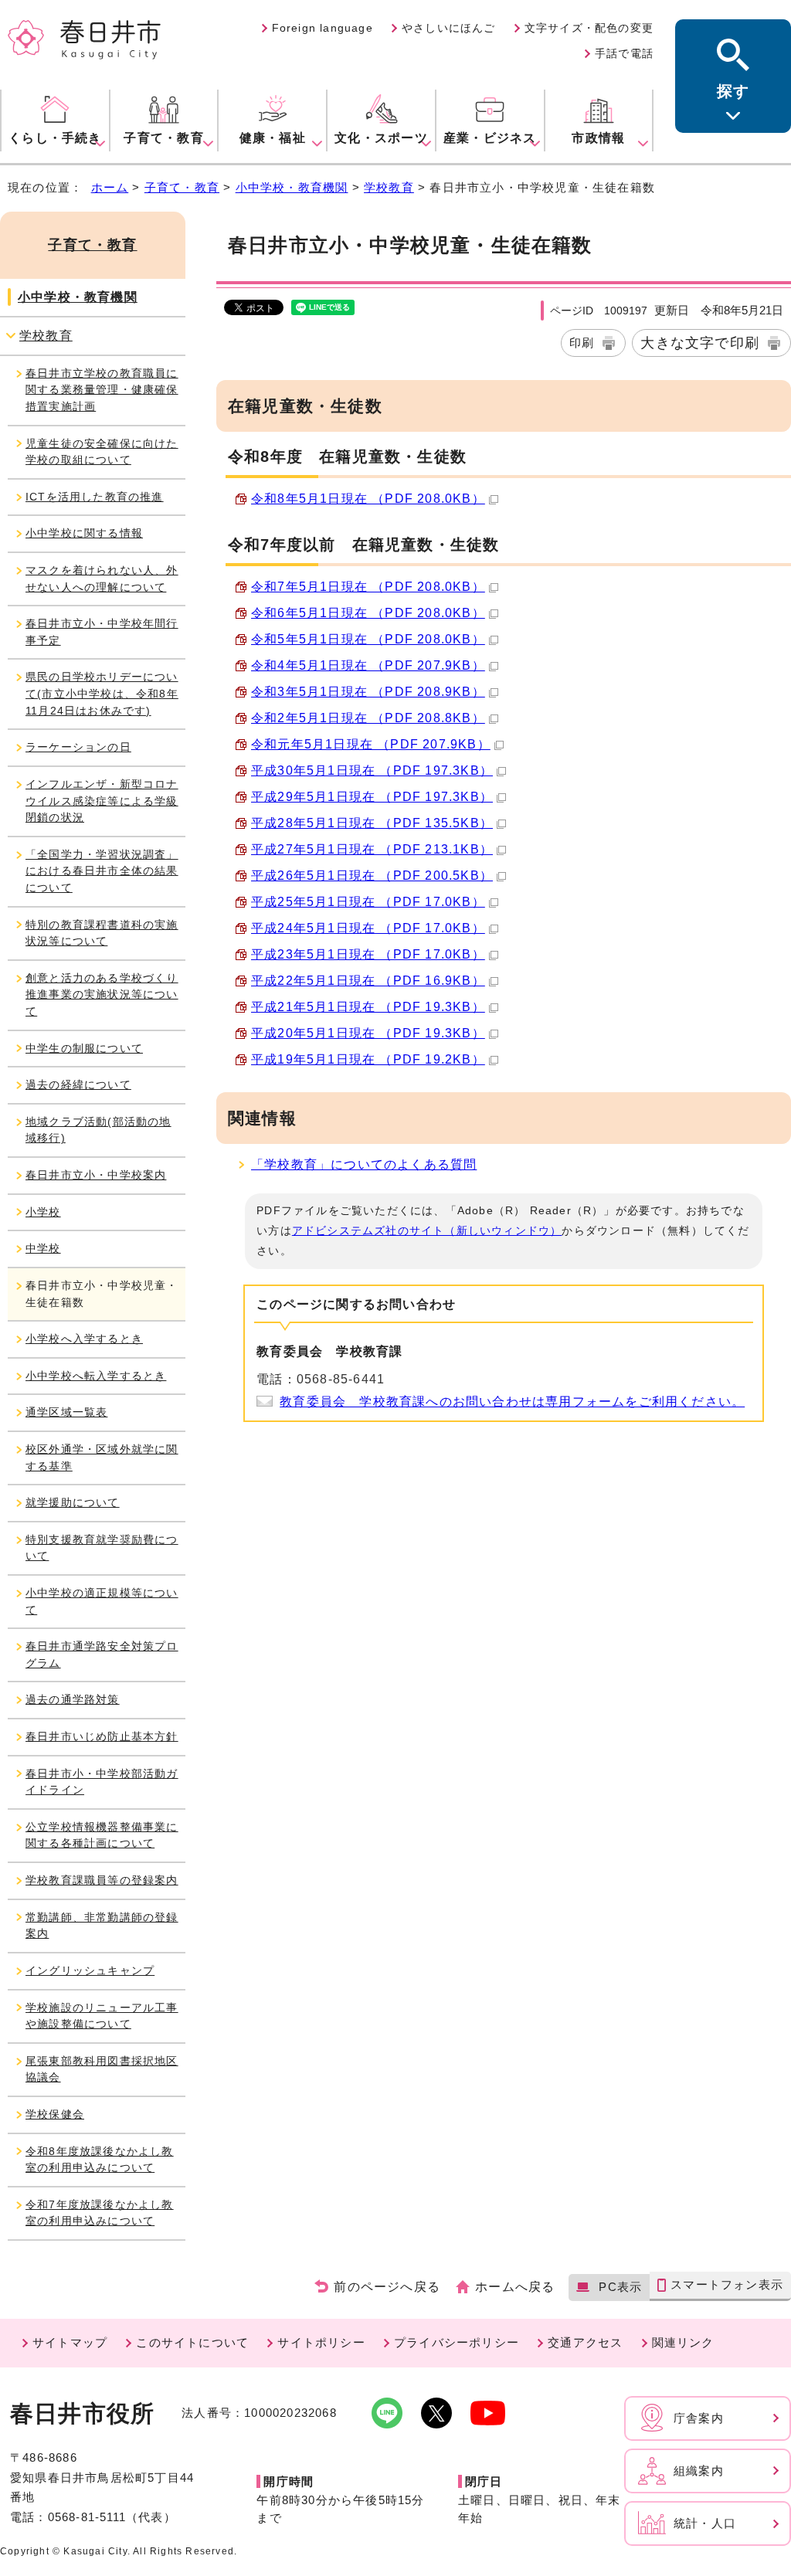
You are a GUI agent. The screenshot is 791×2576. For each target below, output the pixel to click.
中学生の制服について (84, 1048)
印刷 (582, 343)
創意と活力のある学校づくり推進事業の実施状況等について (102, 994)
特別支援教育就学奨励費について (102, 1548)
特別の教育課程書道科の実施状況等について (102, 933)
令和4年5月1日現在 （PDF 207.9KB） (368, 665)
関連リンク (683, 2342)
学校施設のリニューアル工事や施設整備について (102, 2016)
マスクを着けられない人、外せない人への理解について (102, 579)
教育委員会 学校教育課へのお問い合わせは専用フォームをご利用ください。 (512, 1402)
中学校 (43, 1248)
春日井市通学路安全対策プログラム (102, 1655)
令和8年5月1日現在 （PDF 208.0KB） (368, 499)
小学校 (43, 1212)
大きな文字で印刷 (700, 343)
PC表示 (620, 2287)
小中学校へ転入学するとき (96, 1376)
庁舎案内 (699, 2418)
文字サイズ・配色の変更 (589, 28)
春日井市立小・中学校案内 (96, 1175)
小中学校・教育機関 (292, 187)
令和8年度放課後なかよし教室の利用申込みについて (100, 2160)
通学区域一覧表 (66, 1412)
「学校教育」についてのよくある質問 (364, 1164)
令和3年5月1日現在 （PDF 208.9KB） (368, 692)
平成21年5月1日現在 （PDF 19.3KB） (368, 1007)
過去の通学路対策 (73, 1699)
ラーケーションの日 (78, 747)
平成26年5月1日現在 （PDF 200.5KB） (372, 876)
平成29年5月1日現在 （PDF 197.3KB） (372, 797)
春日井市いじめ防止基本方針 (102, 1736)
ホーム (110, 187)
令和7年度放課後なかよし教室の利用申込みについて (100, 2213)
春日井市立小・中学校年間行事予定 (102, 632)
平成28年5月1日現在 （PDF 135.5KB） (372, 823)
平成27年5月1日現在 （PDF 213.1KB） (372, 849)
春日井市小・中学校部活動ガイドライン (102, 1782)
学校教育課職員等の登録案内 (102, 1880)
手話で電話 (624, 53)
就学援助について (73, 1502)
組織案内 (699, 2471)
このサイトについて (192, 2342)
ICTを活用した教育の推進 (95, 497)
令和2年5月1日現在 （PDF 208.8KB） (368, 718)
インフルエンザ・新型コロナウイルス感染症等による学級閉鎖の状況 (102, 801)
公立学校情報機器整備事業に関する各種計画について (102, 1835)
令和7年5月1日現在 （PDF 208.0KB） (368, 587)
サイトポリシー (321, 2342)
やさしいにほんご (449, 28)
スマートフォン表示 (727, 2284)
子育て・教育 (182, 187)
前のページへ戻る (387, 2287)
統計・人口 (705, 2523)
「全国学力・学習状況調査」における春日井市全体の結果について (102, 871)
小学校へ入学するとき (84, 1339)
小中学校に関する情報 (84, 533)
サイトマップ (70, 2342)
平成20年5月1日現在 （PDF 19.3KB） (368, 1033)
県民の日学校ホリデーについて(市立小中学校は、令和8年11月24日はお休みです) (102, 693)
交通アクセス (585, 2342)
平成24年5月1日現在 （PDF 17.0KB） (368, 928)
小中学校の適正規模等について (102, 1601)
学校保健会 (55, 2114)
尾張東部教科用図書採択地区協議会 (102, 2069)
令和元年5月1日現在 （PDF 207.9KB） (371, 744)
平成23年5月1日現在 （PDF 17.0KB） (368, 954)
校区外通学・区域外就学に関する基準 (102, 1458)
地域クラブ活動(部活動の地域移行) (98, 1130)
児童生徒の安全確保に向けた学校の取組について (102, 452)
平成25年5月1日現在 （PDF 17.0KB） (368, 902)
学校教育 (389, 187)
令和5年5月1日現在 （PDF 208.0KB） (368, 639)
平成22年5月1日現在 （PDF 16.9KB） (368, 981)
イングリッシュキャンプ (90, 1970)
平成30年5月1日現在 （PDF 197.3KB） (372, 770)
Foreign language (323, 28)
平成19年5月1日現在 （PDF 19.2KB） (368, 1059)
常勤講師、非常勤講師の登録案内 (102, 1926)
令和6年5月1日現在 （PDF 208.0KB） (368, 613)
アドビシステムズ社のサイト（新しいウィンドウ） (427, 1230)
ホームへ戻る (515, 2287)
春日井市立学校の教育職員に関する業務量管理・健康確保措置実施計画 (102, 390)
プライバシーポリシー (457, 2342)
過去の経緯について (78, 1084)
